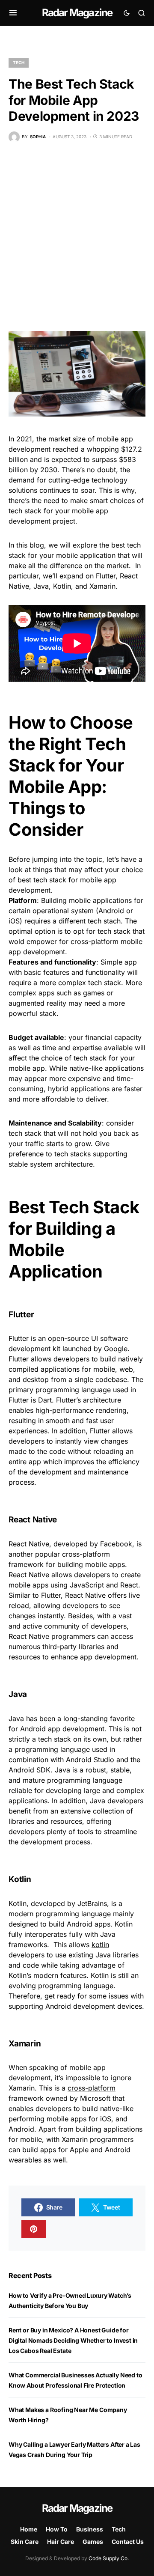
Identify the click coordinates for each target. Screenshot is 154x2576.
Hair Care (61, 2542)
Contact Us (128, 2542)
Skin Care (25, 2542)
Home (29, 2529)
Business (90, 2529)
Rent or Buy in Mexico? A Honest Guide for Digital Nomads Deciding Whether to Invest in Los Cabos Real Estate (73, 2340)
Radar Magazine (77, 13)
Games (93, 2542)
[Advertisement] (77, 237)
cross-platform (92, 2088)
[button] (13, 13)
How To (57, 2529)
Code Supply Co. (109, 2558)
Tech (19, 63)
